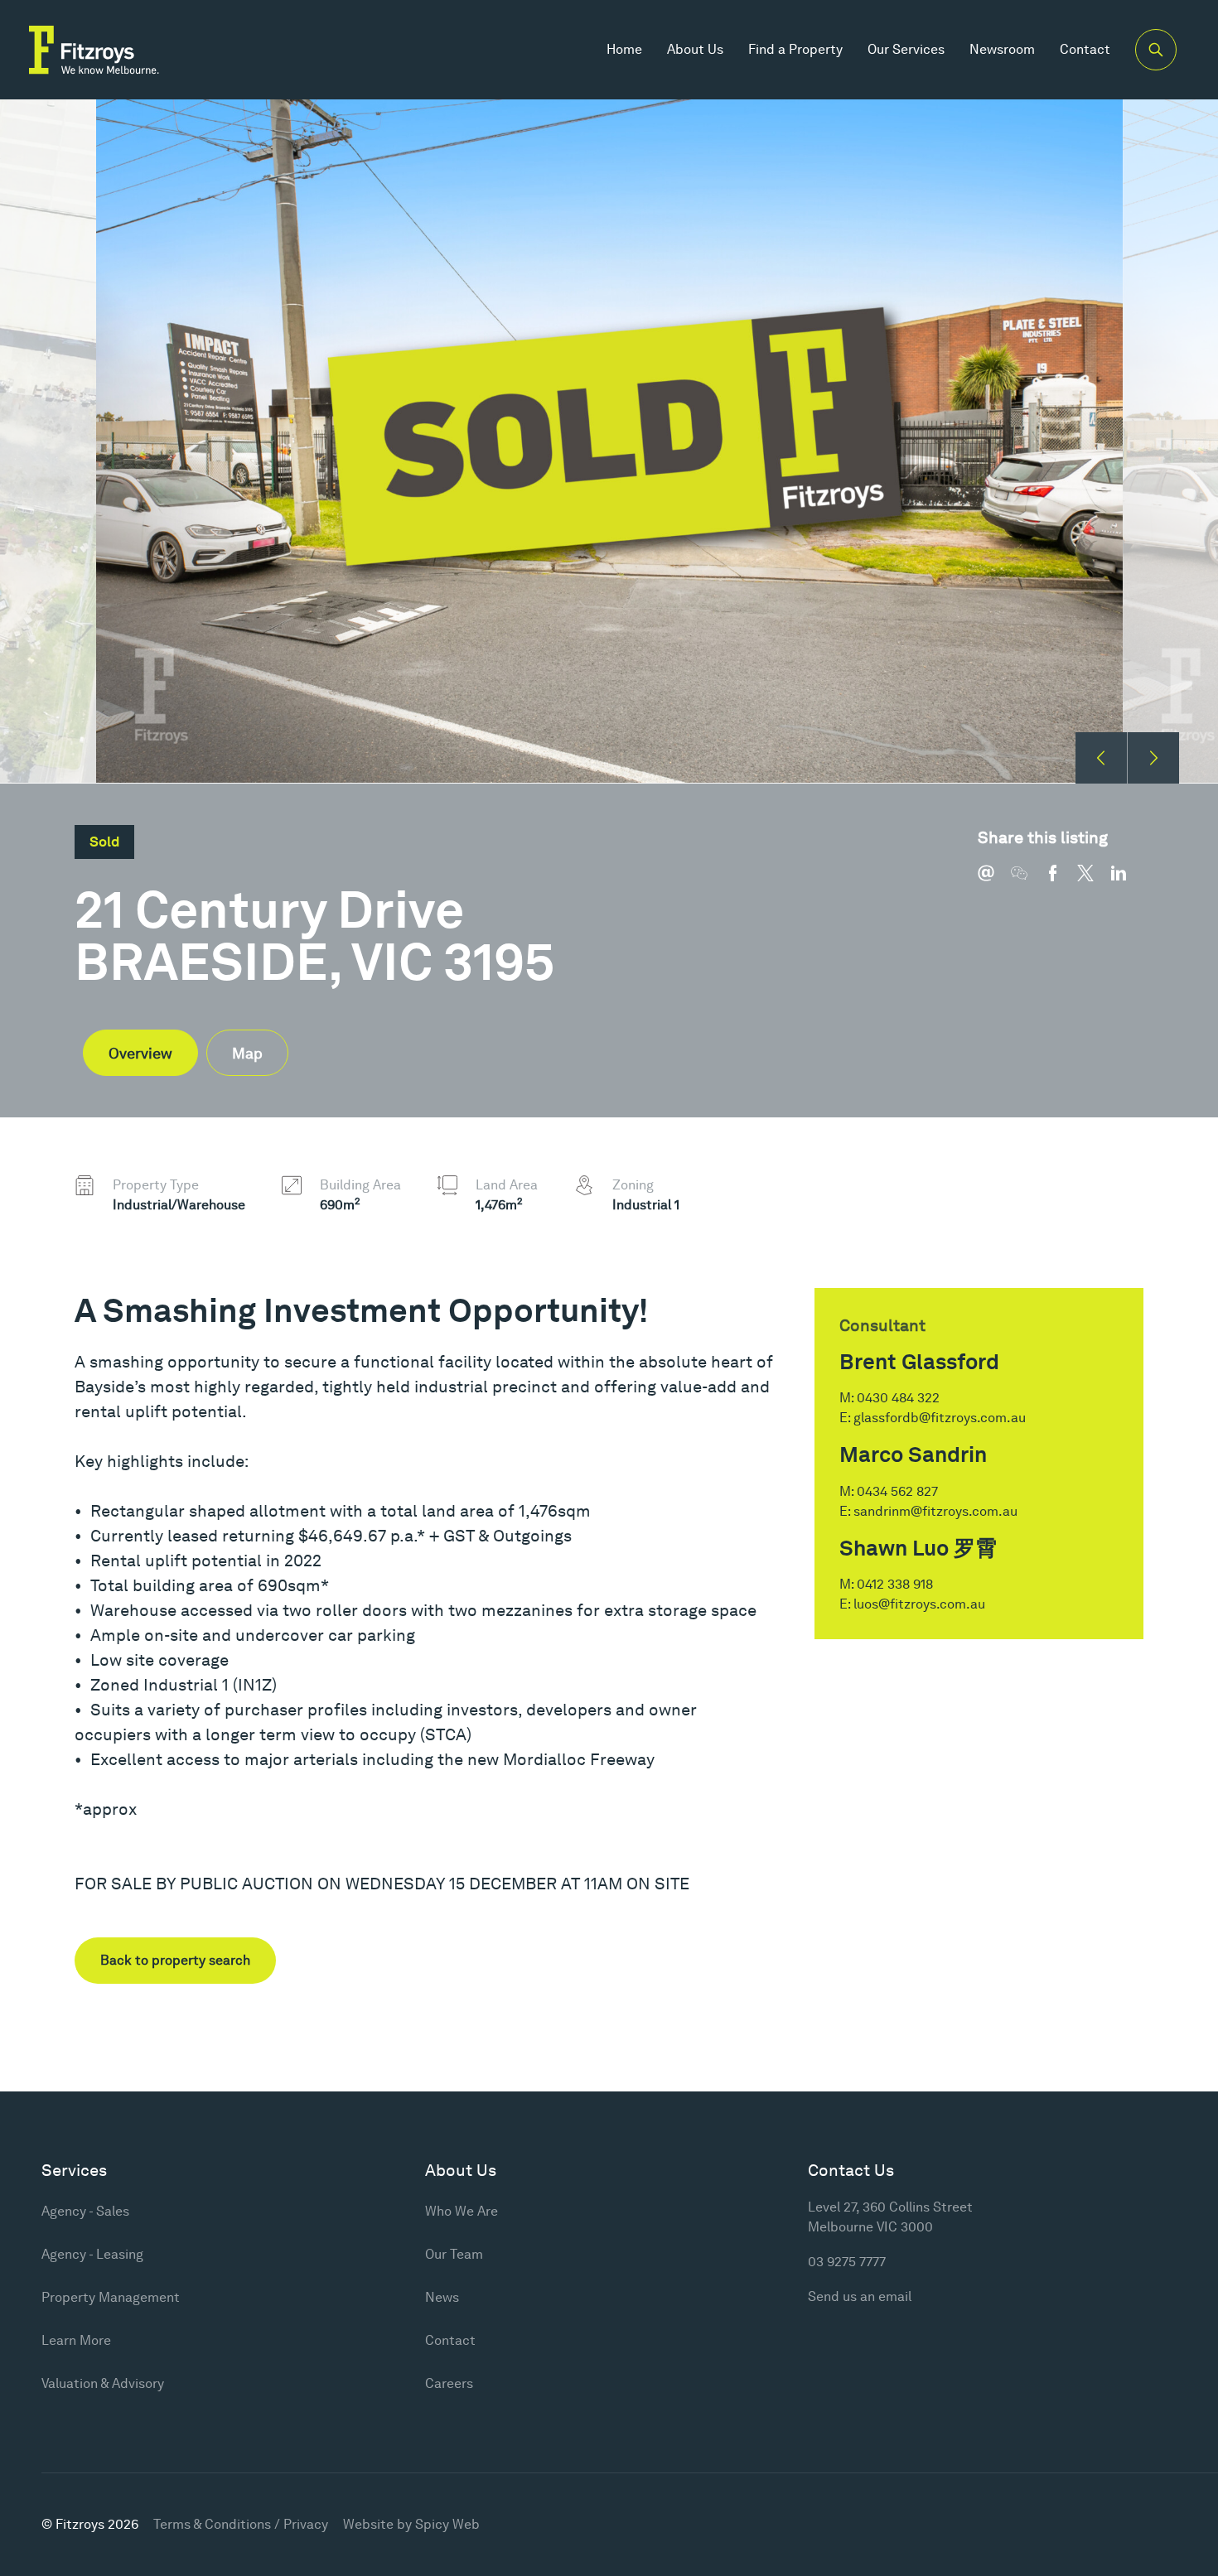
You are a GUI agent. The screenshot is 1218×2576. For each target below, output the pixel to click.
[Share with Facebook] (1061, 881)
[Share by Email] (994, 881)
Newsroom (1002, 49)
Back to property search (175, 1960)
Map (247, 1053)
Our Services (906, 49)
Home (624, 49)
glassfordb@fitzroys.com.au (940, 1418)
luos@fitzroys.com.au (919, 1604)
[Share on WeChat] (1027, 881)
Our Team (454, 2254)
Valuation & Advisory (103, 2383)
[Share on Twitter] (1094, 881)
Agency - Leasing (92, 2254)
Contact (1085, 49)
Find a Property (795, 49)
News (442, 2297)
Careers (449, 2383)
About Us (695, 49)
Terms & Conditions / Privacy (241, 2524)
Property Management (111, 2297)
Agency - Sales (85, 2211)
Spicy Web (447, 2524)
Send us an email (860, 2296)
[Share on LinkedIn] (1127, 881)
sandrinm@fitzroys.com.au (935, 1511)
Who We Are (462, 2211)
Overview (140, 1053)
